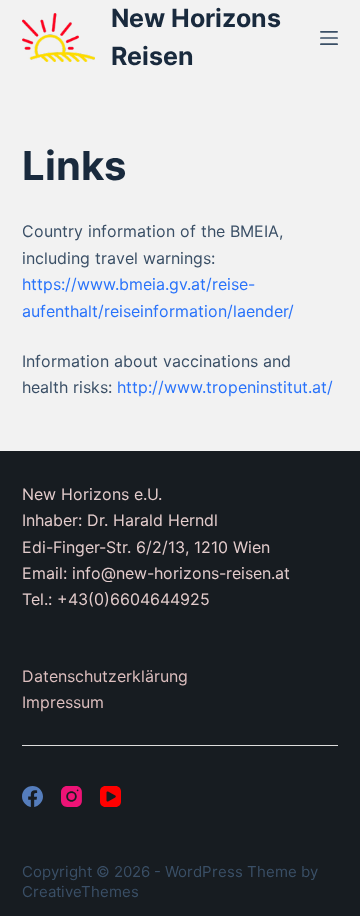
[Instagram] (71, 796)
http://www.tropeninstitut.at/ (225, 387)
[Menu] (329, 38)
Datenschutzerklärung (105, 676)
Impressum (63, 702)
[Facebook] (32, 796)
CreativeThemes (80, 891)
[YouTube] (110, 796)
